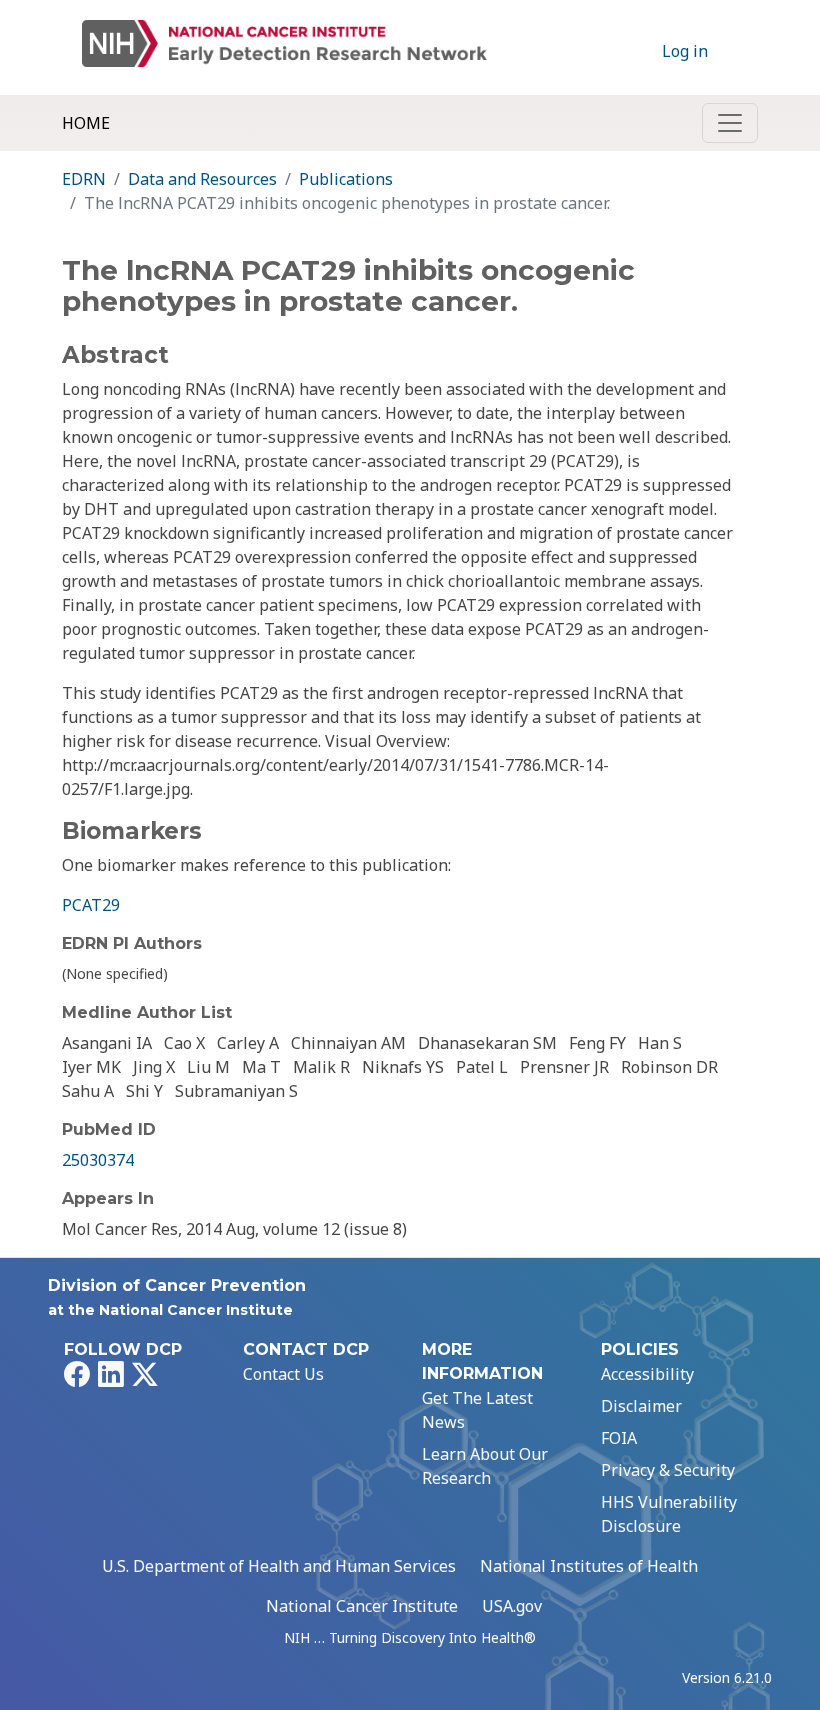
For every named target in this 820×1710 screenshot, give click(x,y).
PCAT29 (91, 905)
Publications (346, 179)
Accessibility (647, 1374)
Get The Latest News (477, 1410)
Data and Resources (202, 179)
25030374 (98, 1160)
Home (86, 123)
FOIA (619, 1438)
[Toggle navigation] (730, 123)
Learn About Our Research (485, 1466)
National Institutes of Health (589, 1566)
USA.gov (512, 1606)
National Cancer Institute (362, 1606)
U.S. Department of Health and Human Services (279, 1566)
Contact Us (283, 1374)
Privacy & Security (668, 1470)
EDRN (84, 179)
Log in (685, 51)
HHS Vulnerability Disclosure (669, 1514)
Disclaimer (641, 1406)
